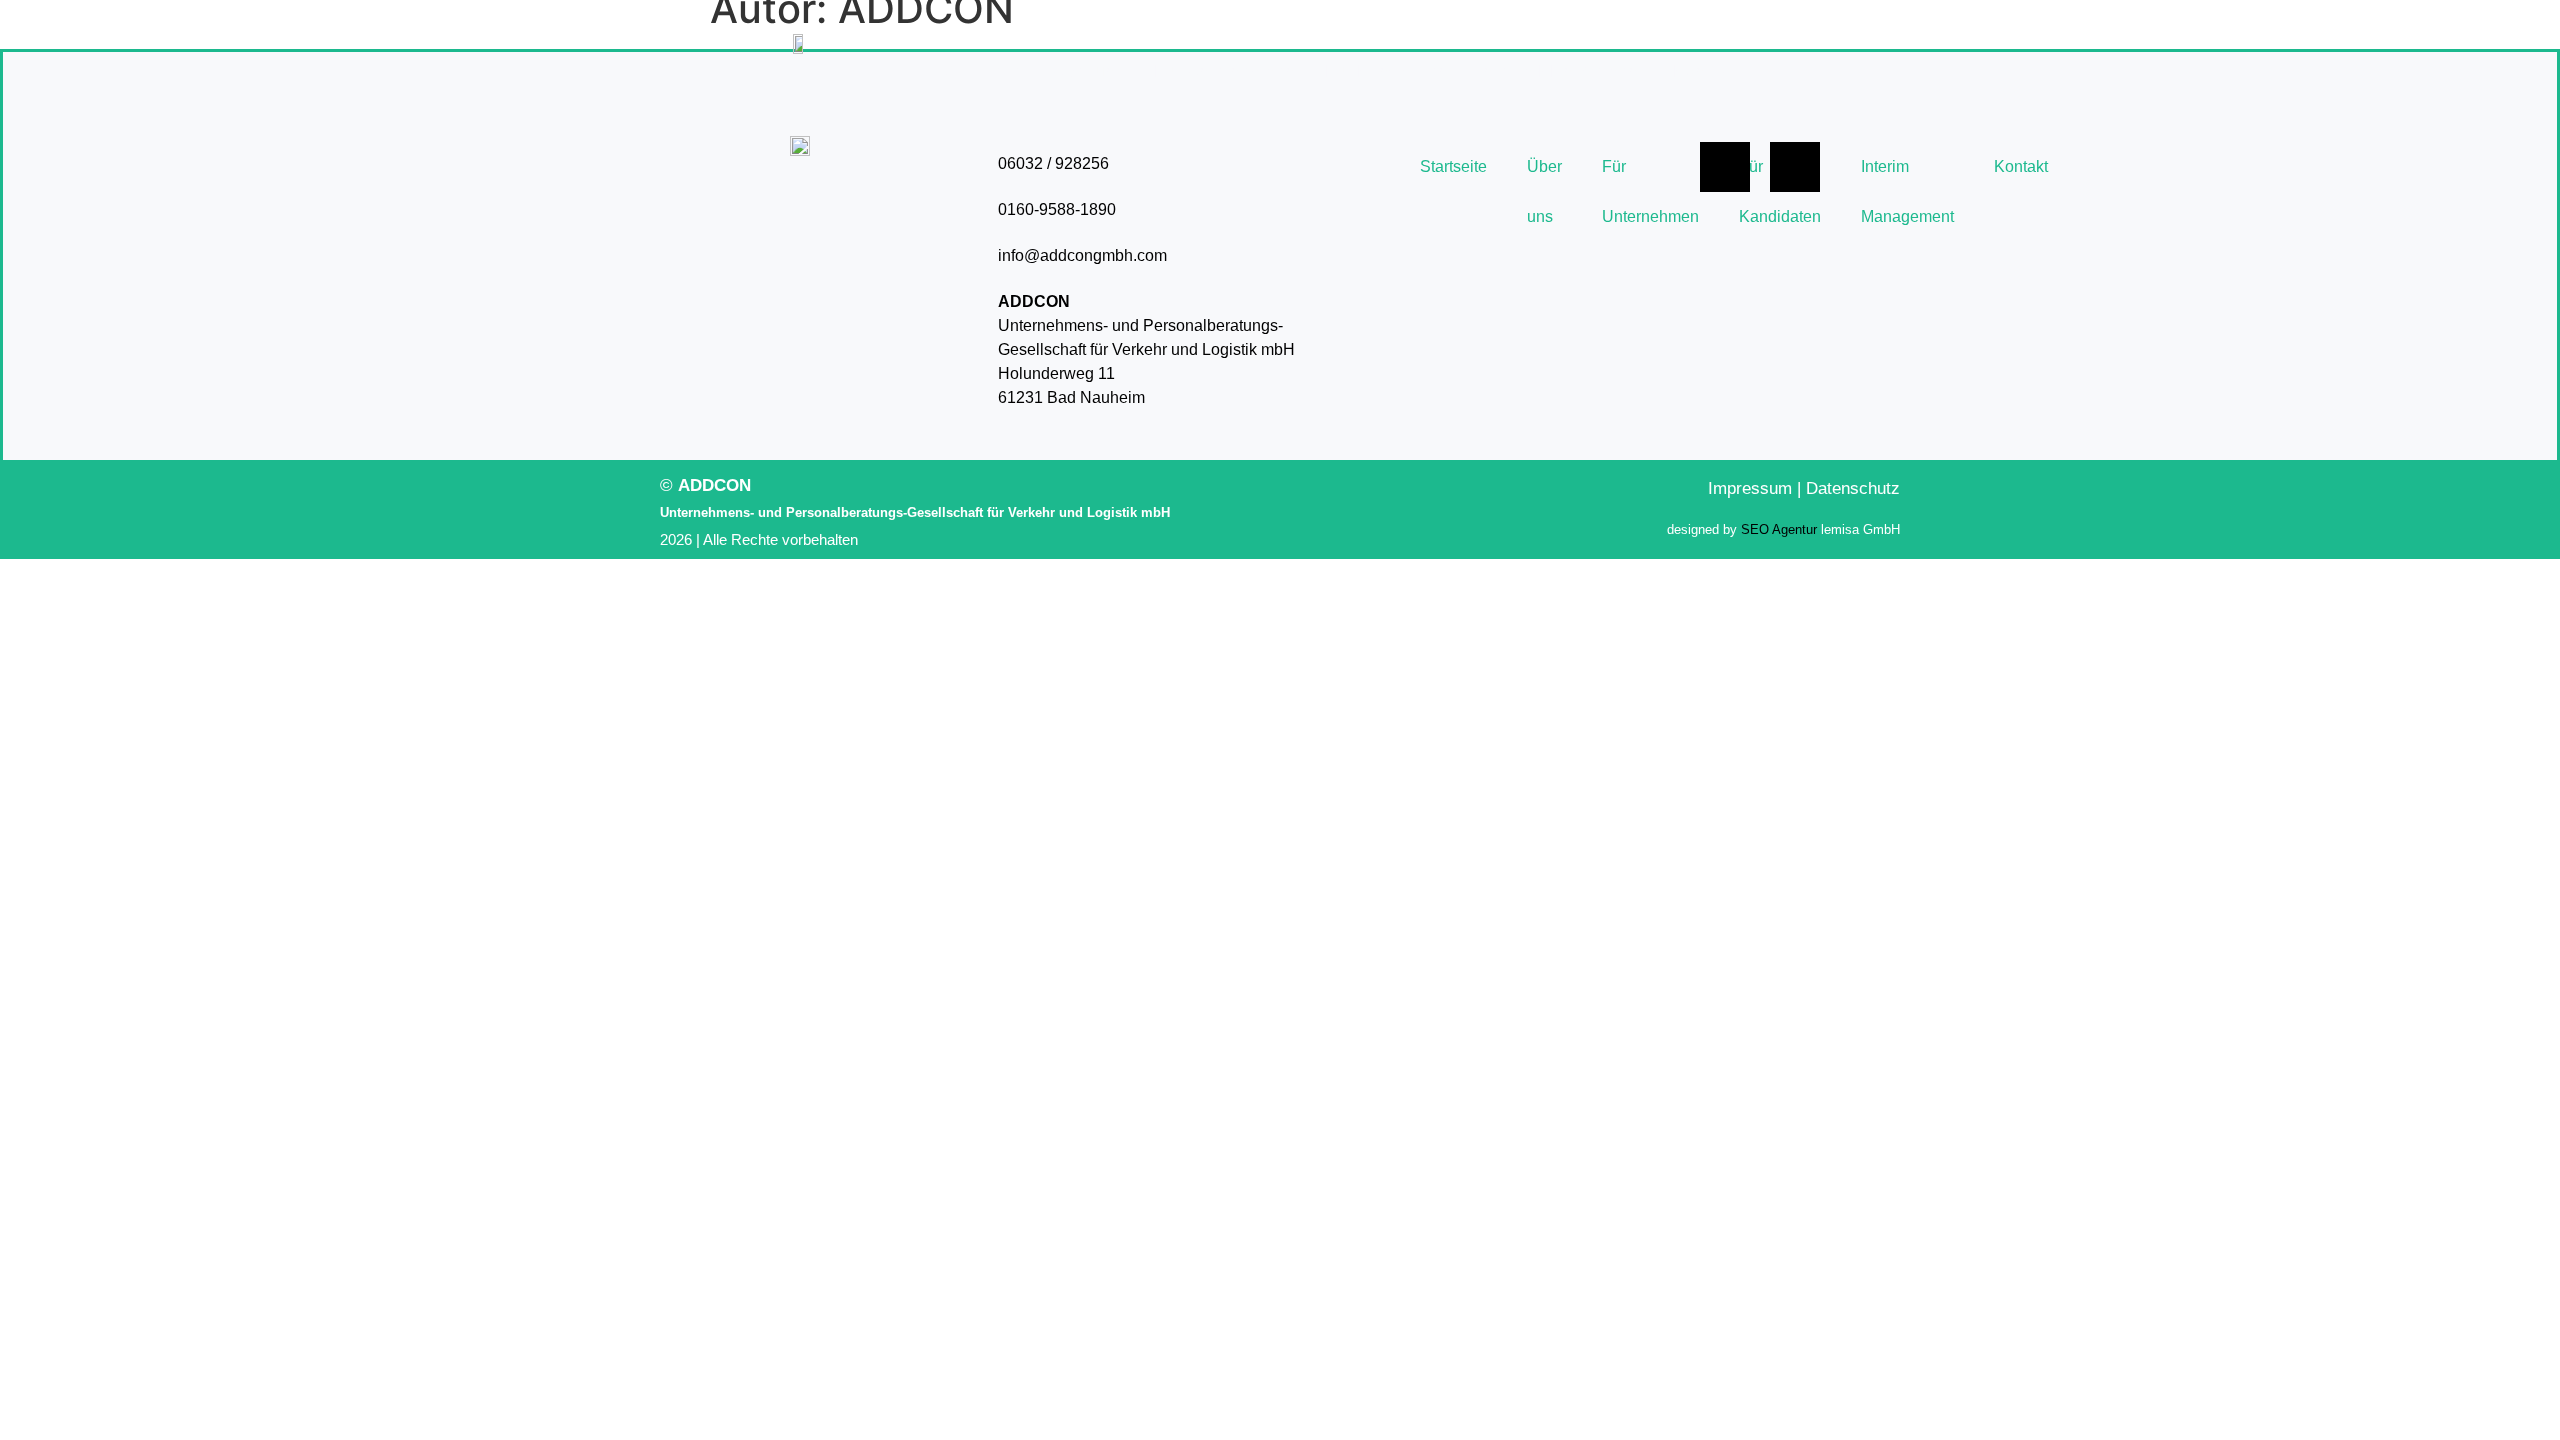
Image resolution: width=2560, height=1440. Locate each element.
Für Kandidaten (1386, 71)
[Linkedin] (1725, 167)
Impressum (1750, 488)
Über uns (1087, 71)
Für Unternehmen (1224, 71)
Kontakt (1703, 71)
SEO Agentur (1779, 529)
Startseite (983, 71)
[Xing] (1795, 167)
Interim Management (1560, 71)
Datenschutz (1853, 488)
